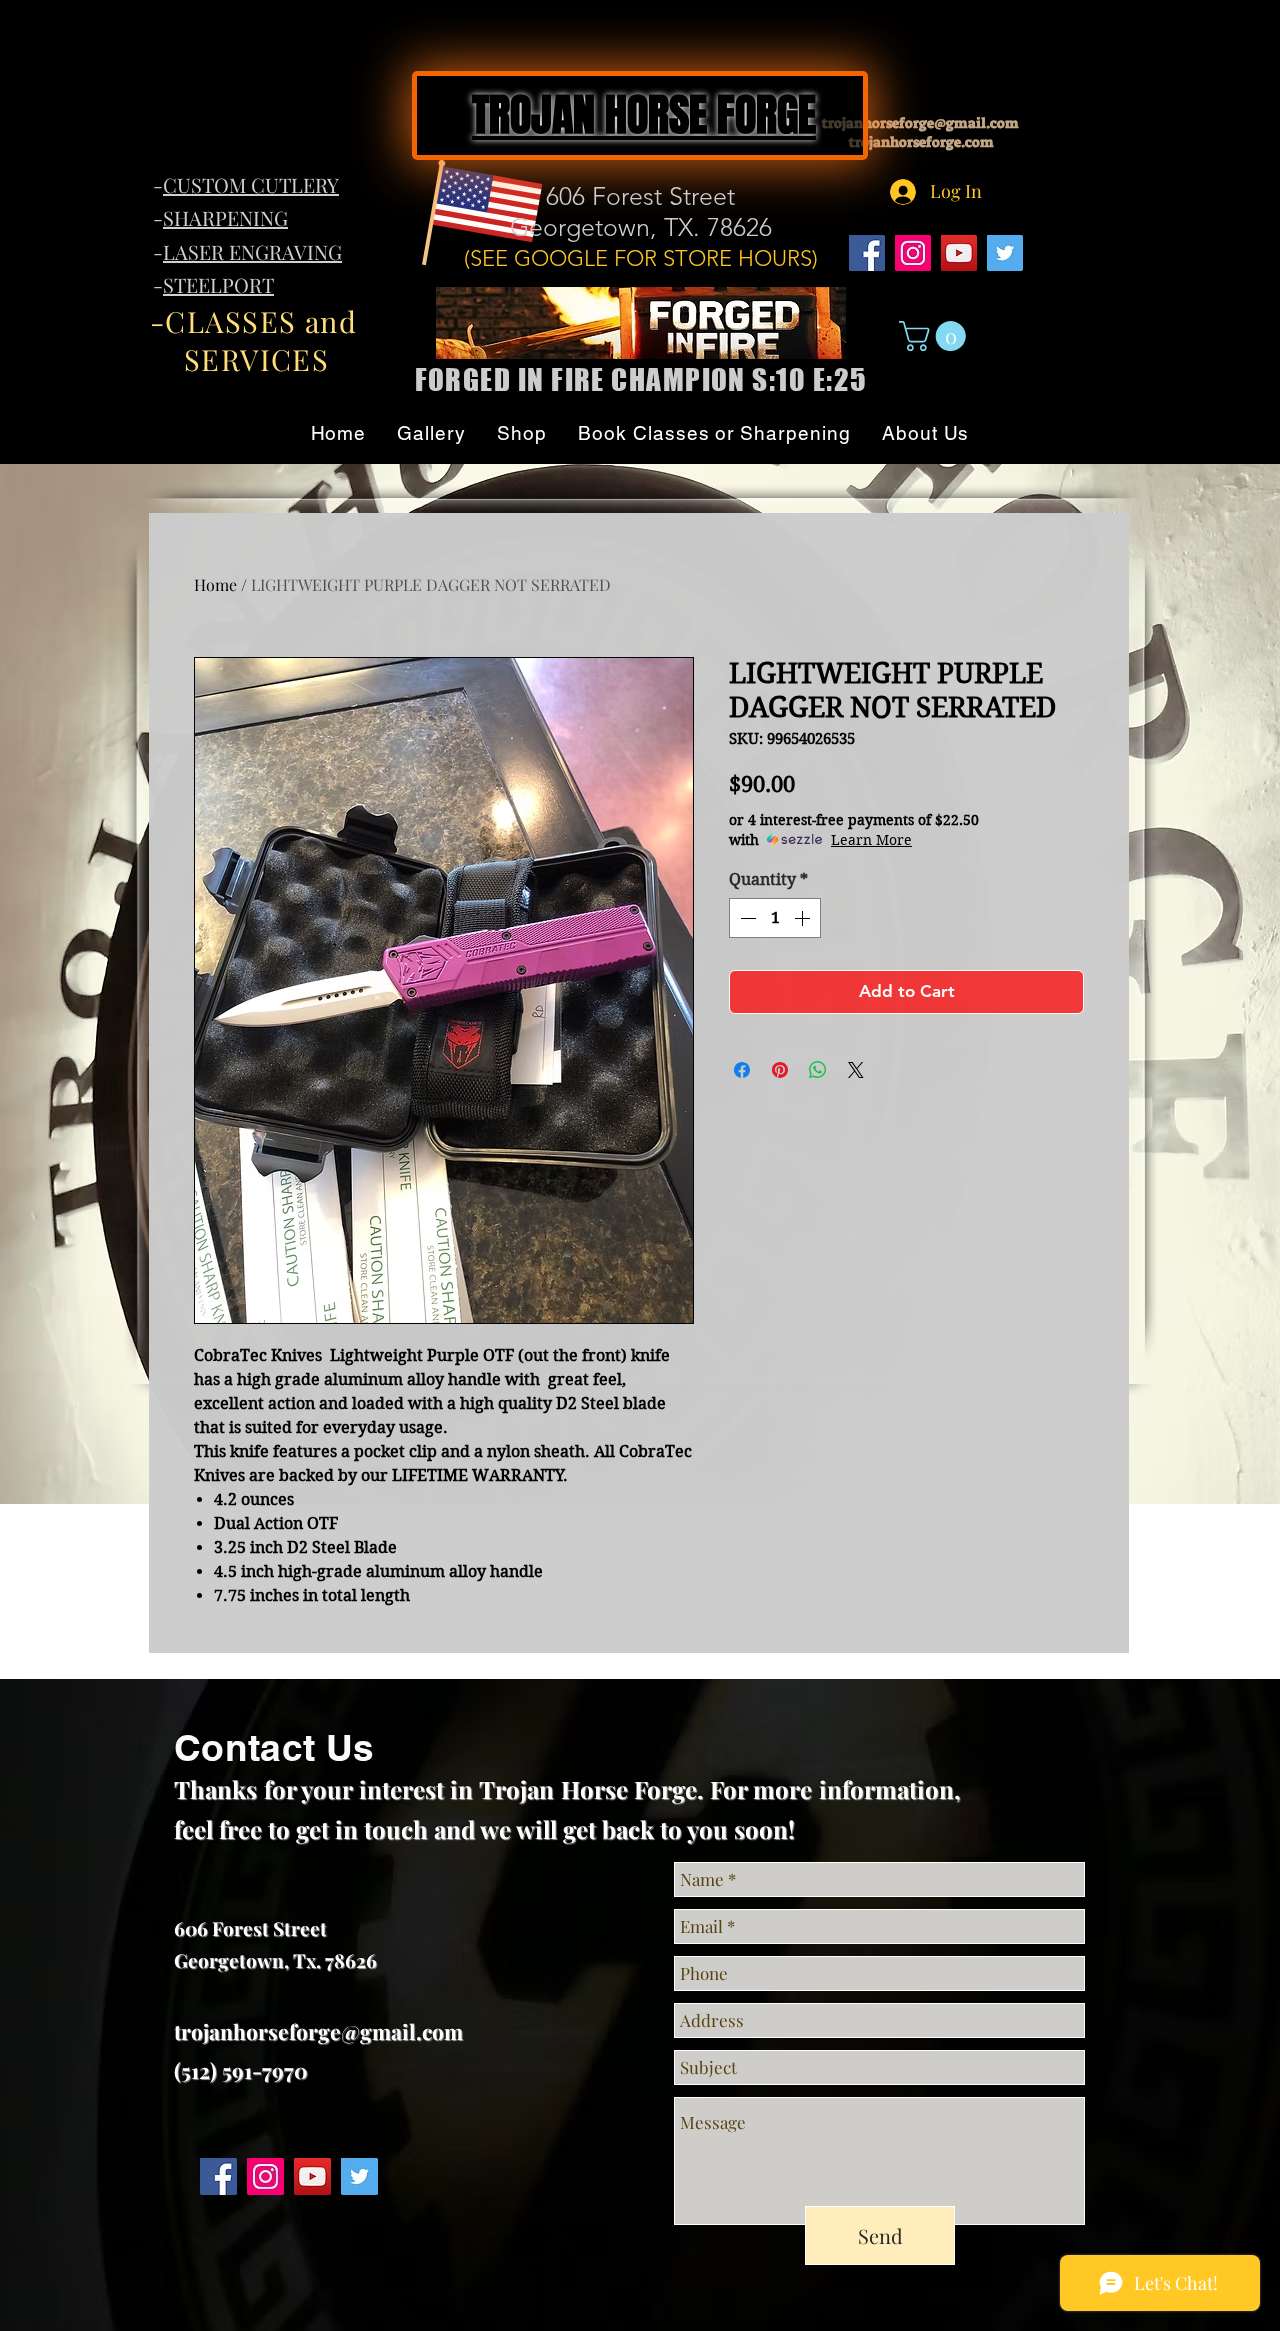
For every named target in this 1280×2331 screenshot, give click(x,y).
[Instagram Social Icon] (913, 253)
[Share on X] (856, 1070)
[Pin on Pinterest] (780, 1070)
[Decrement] (746, 918)
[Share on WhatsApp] (818, 1070)
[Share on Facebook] (742, 1070)
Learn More (871, 840)
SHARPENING (225, 217)
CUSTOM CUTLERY (251, 184)
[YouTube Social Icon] (959, 253)
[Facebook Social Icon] (867, 253)
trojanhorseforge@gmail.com (318, 2031)
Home (215, 584)
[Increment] (804, 918)
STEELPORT (218, 284)
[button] (936, 336)
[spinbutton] (775, 918)
